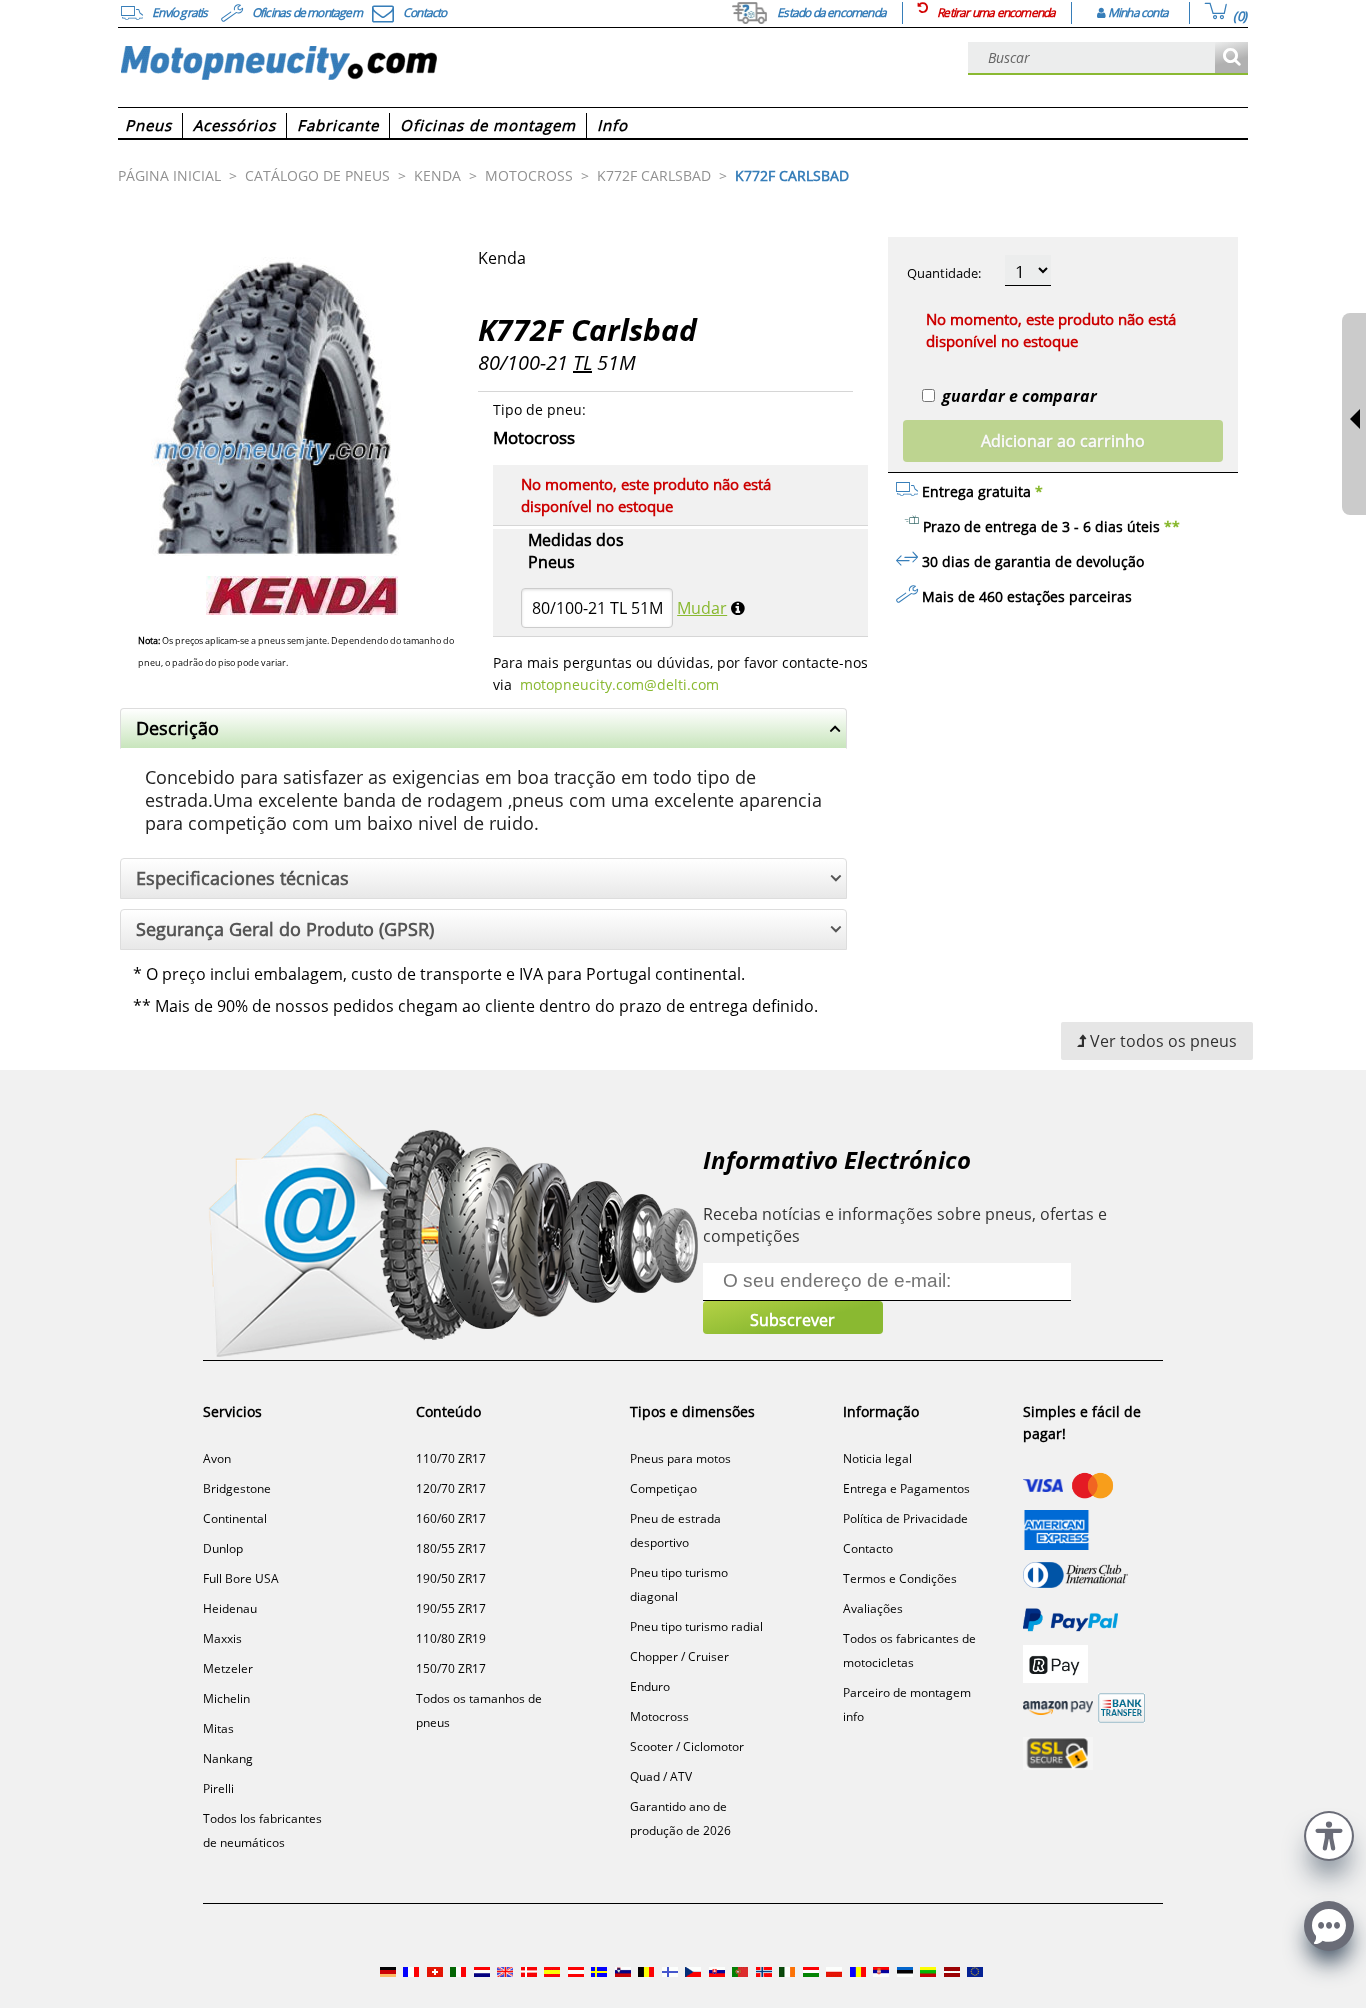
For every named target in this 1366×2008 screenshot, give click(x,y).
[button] (1329, 1833)
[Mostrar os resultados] (1231, 58)
